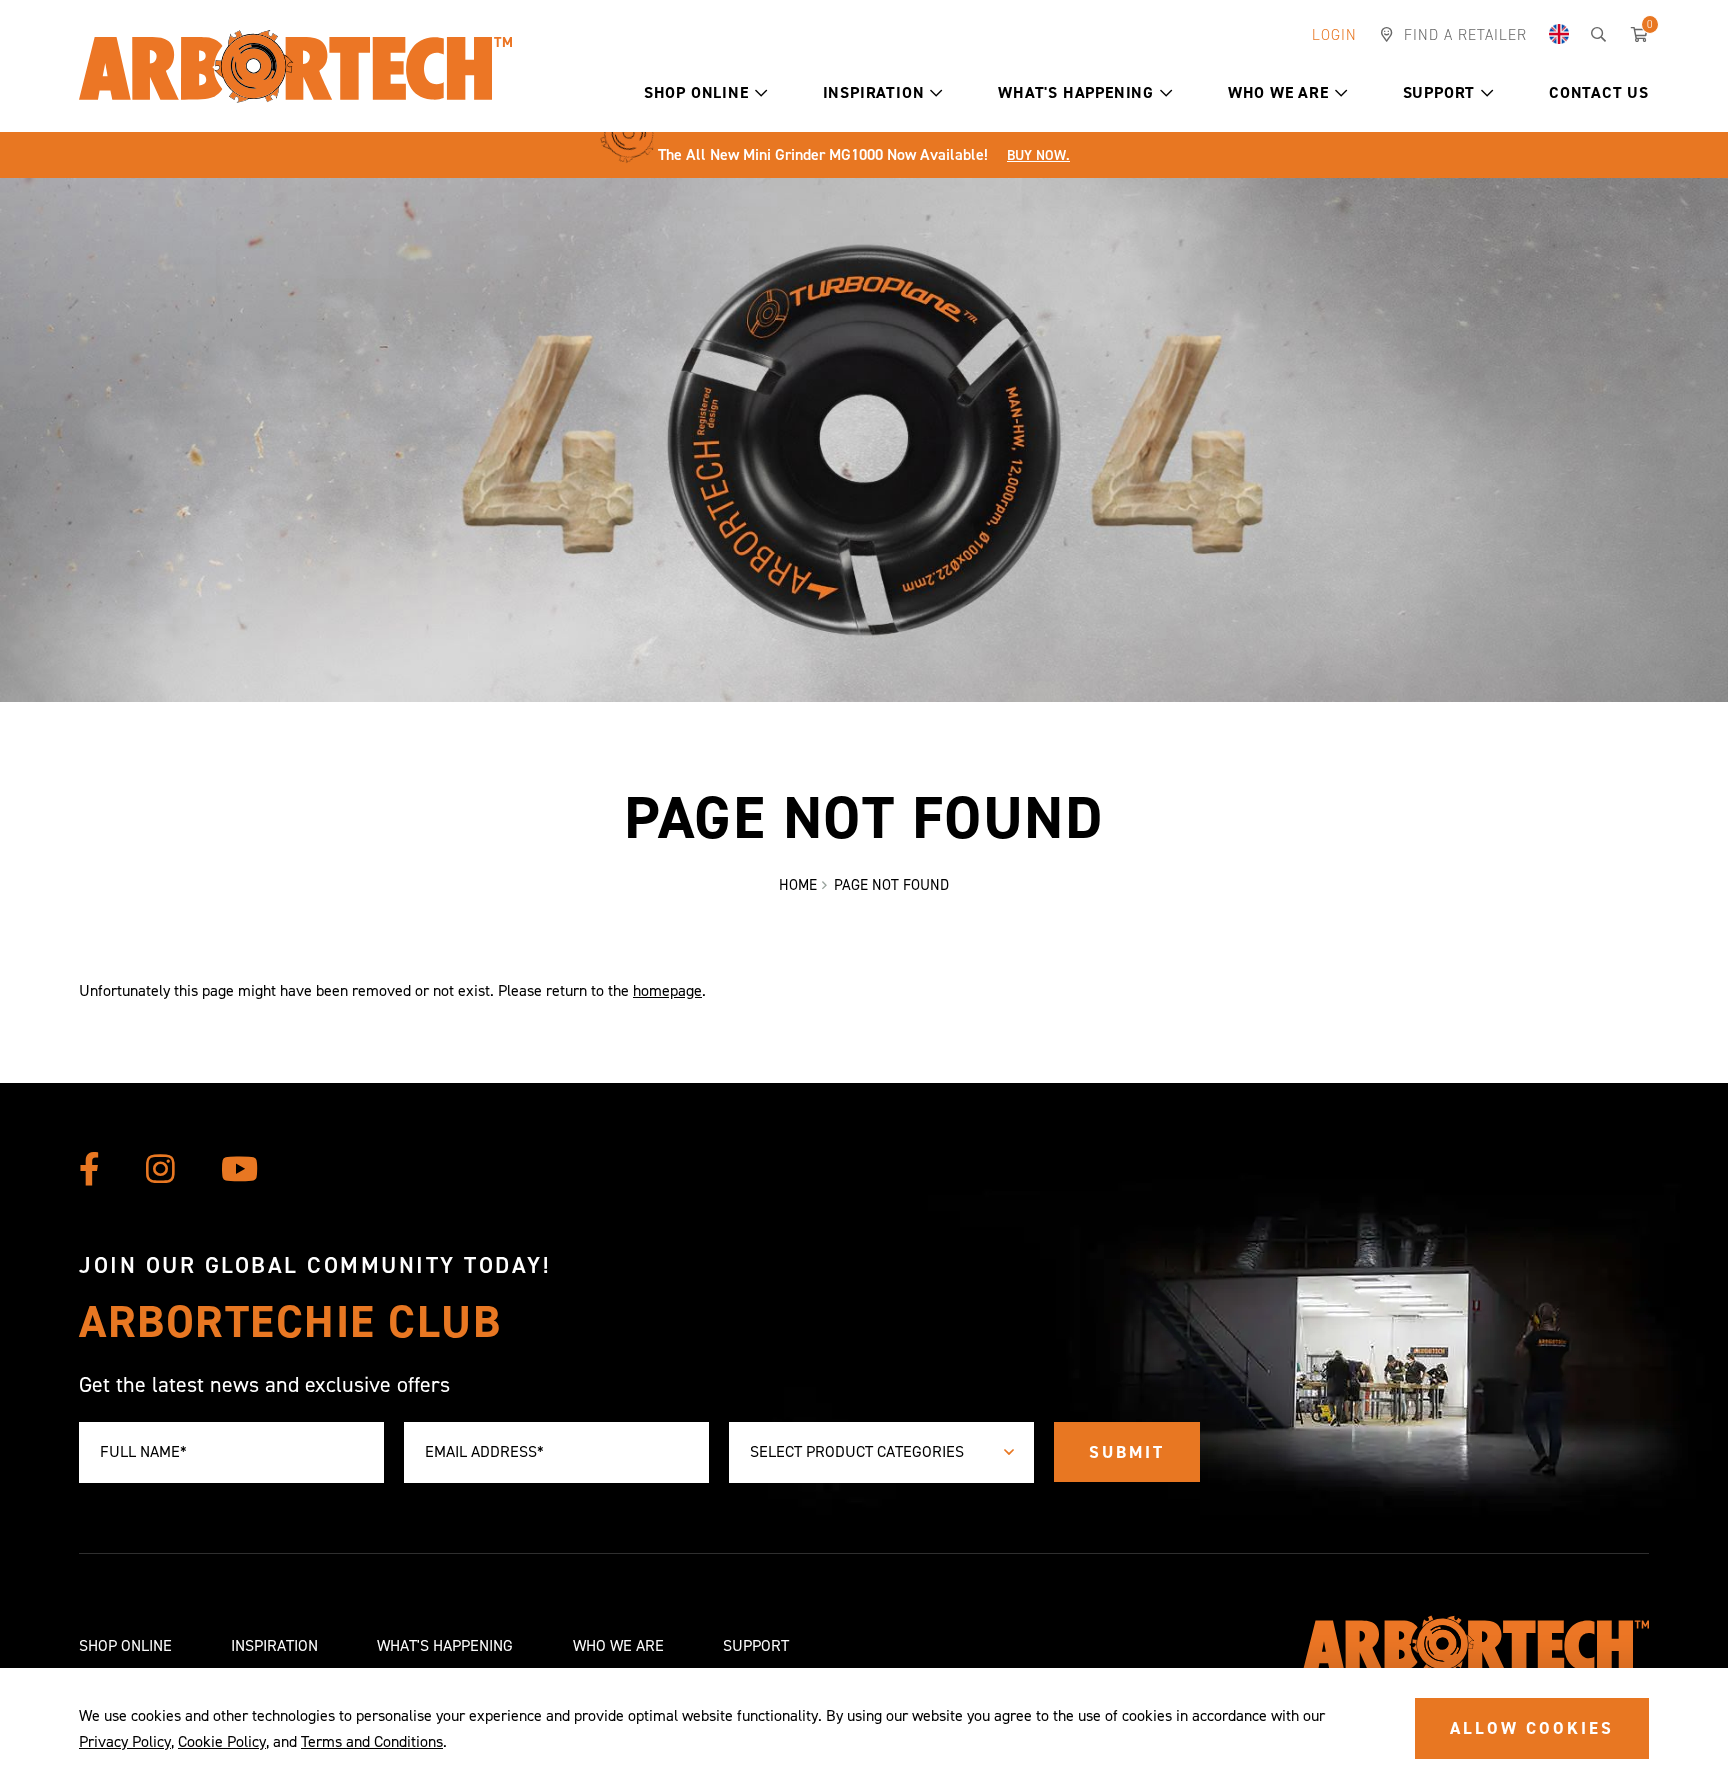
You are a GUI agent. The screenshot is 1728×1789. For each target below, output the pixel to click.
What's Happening (1076, 92)
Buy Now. (1038, 155)
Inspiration (874, 92)
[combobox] (881, 1452)
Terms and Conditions (372, 1741)
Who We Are (1278, 92)
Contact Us (1599, 92)
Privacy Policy (125, 1741)
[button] (761, 93)
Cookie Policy (222, 1741)
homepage (667, 990)
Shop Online (696, 92)
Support (1439, 92)
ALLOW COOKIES (1532, 1728)
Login (1334, 35)
